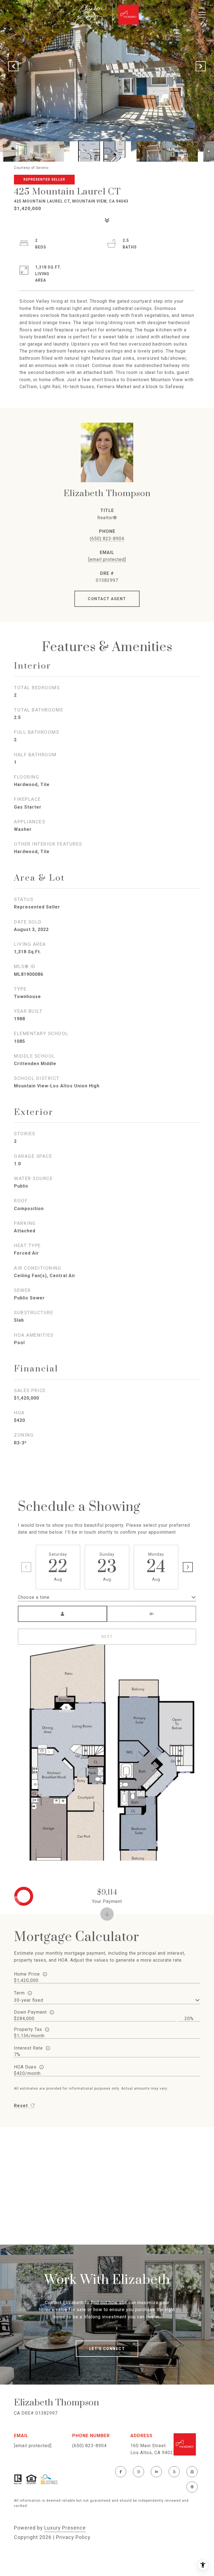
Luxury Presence (65, 2528)
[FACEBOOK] (121, 2472)
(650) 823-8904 (107, 539)
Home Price (27, 1974)
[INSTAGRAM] (138, 2472)
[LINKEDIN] (156, 2472)
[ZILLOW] (192, 2472)
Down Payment (30, 2012)
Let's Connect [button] (107, 2349)
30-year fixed (29, 2000)
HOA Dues (25, 2067)
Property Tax (28, 2029)
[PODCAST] (192, 2487)
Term (19, 1993)
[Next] (188, 1567)
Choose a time (34, 1597)
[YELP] (174, 2472)
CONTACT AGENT (107, 599)
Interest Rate (28, 2048)
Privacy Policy (73, 2537)
